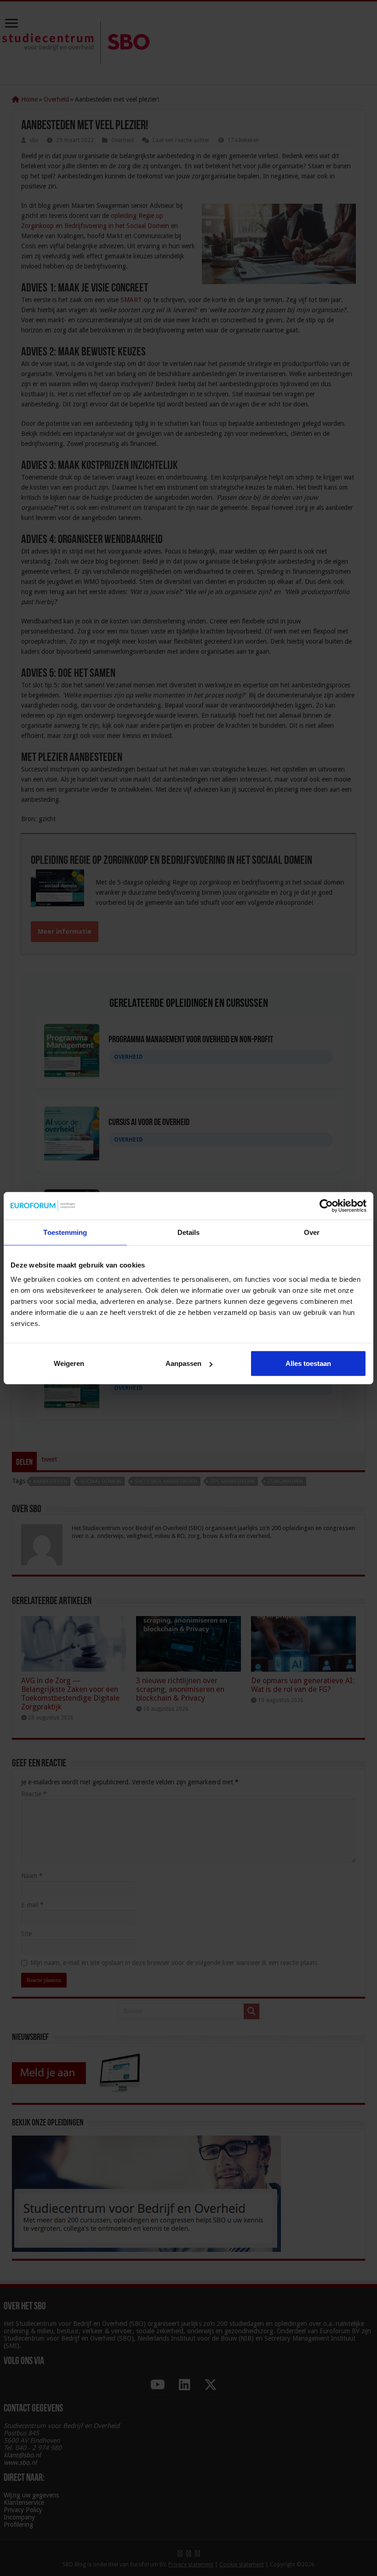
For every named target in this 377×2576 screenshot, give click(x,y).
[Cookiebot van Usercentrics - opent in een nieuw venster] (326, 1205)
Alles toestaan (308, 1363)
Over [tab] (312, 1232)
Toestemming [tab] (65, 1232)
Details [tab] (189, 1232)
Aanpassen (183, 1363)
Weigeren (69, 1363)
